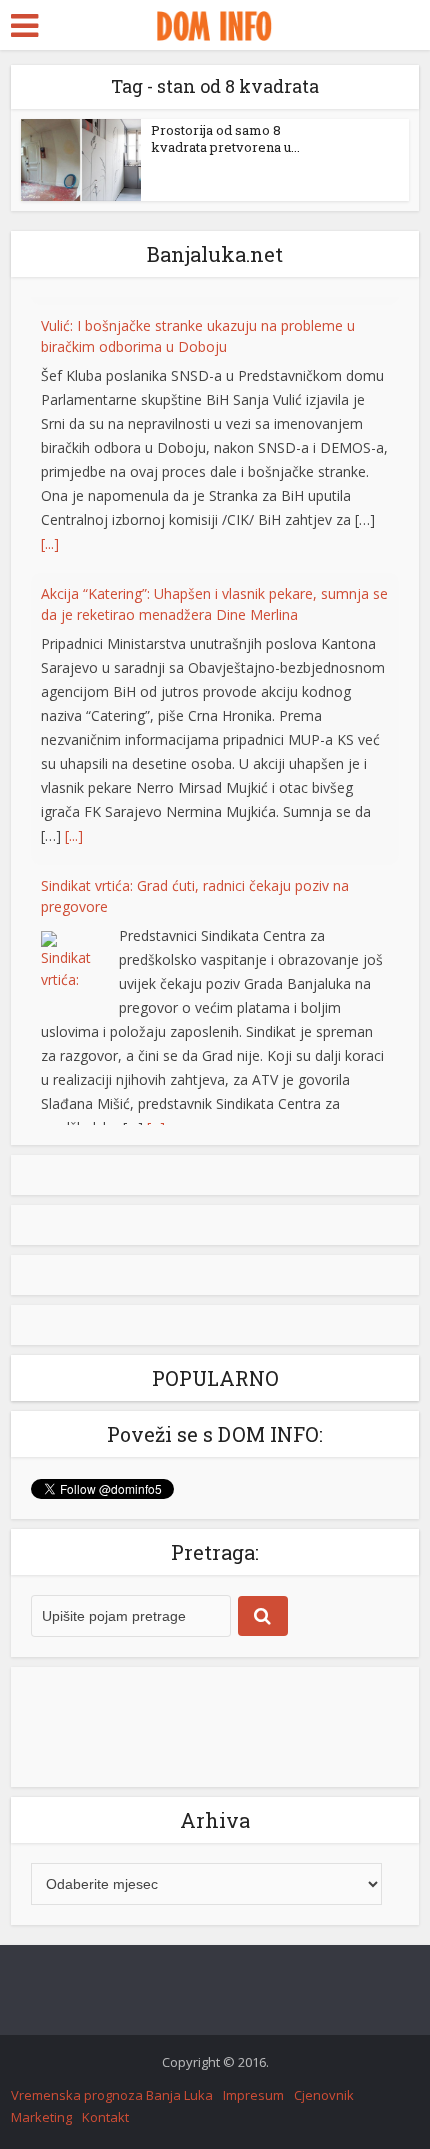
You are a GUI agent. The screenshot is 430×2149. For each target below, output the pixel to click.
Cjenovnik (324, 2107)
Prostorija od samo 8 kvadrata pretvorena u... (225, 138)
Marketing (41, 2129)
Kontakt (105, 2129)
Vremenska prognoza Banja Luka (112, 2107)
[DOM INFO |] (214, 23)
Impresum (253, 2107)
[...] (50, 535)
